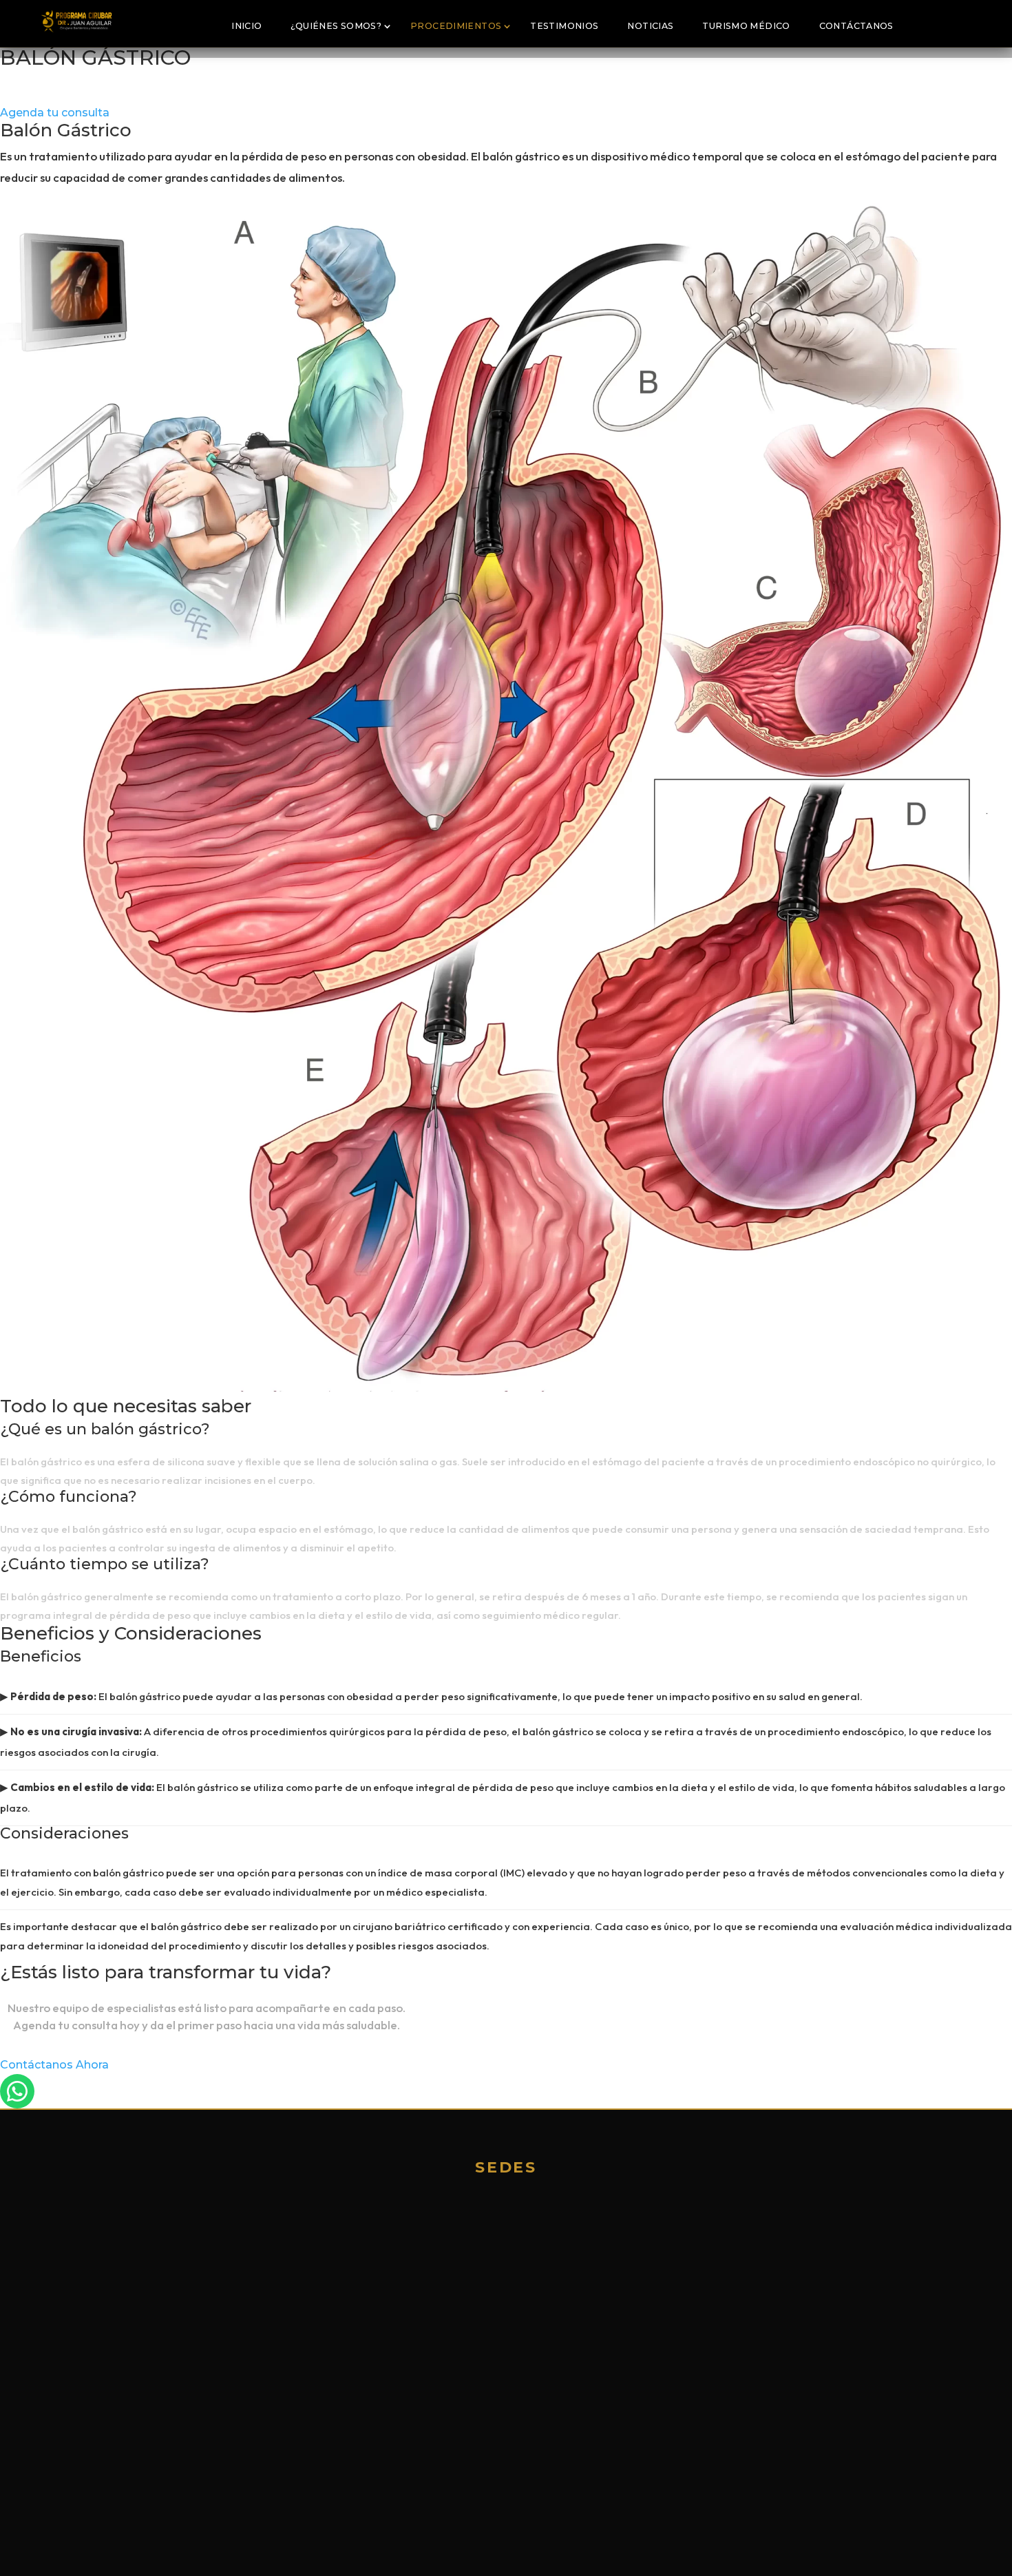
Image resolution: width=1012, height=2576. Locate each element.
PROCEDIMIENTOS (456, 26)
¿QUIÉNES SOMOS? (336, 26)
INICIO (246, 26)
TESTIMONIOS (564, 26)
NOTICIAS (650, 26)
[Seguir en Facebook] (86, 2354)
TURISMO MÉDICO (746, 26)
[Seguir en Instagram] (115, 2354)
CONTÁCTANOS (856, 26)
